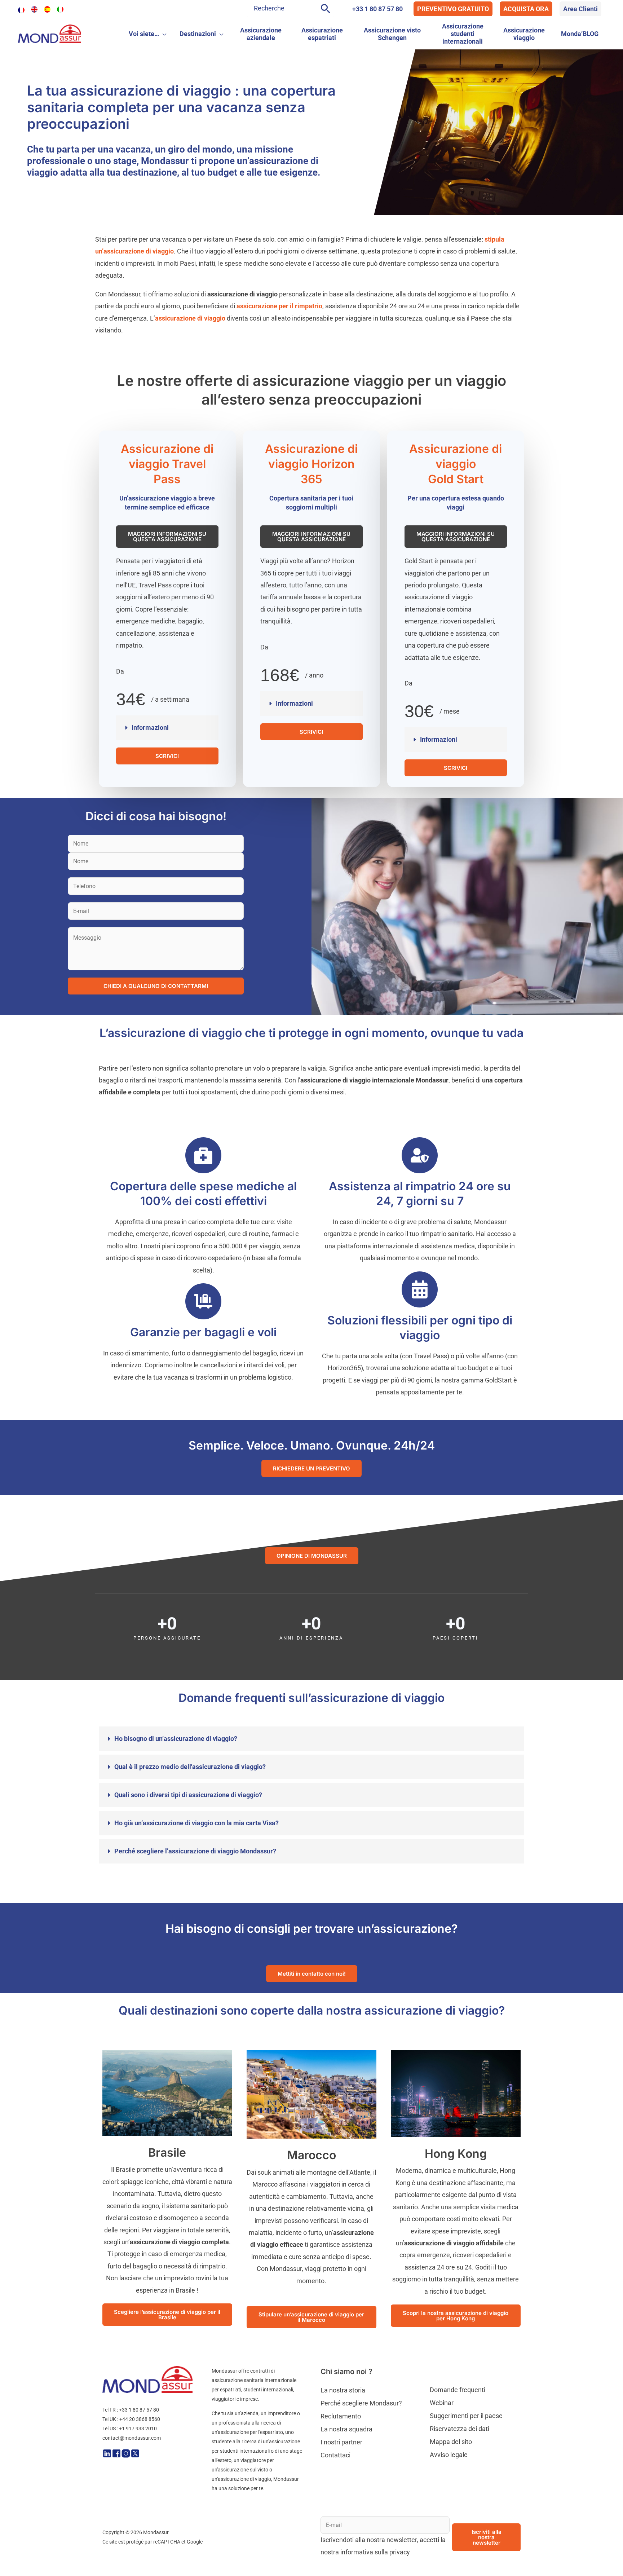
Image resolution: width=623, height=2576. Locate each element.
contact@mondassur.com (132, 2438)
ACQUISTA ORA (526, 9)
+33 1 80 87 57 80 (377, 9)
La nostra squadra (346, 2429)
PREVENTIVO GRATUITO (453, 9)
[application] (163, 34)
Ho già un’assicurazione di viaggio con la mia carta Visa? (196, 1823)
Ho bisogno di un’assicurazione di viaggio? (176, 1739)
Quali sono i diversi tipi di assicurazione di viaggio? (188, 1795)
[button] (167, 728)
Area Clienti (580, 9)
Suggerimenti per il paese (466, 2416)
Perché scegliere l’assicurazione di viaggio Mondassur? (195, 1851)
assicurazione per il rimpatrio (279, 306)
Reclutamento (341, 2416)
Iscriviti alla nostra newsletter (487, 2537)
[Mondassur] (50, 33)
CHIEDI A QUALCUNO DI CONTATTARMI (156, 986)
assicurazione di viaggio (190, 318)
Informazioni (150, 727)
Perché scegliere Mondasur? (361, 2403)
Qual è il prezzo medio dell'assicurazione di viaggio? (190, 1767)
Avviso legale (449, 2455)
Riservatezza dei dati (459, 2429)
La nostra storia (343, 2390)
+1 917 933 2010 (138, 2429)
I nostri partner (341, 2442)
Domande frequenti (458, 2390)
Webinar (442, 2403)
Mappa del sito (451, 2442)
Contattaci (335, 2455)
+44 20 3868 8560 (140, 2419)
